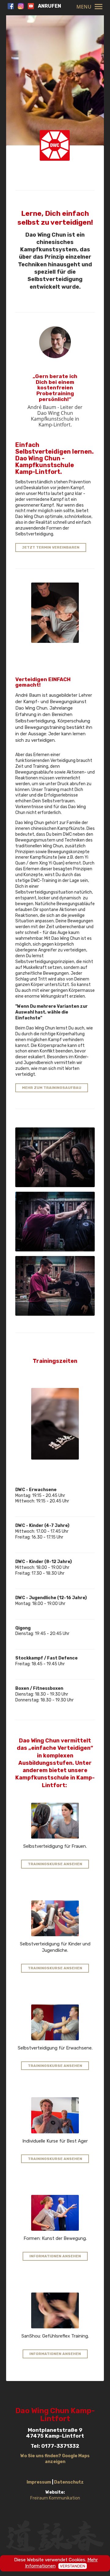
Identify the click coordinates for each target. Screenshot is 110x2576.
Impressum (39, 2482)
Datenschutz (69, 2482)
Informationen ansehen (55, 2256)
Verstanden (73, 2566)
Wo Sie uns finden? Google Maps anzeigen (55, 2459)
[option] (55, 92)
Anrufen (50, 6)
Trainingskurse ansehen (55, 1864)
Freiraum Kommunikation (55, 2498)
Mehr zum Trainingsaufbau (52, 1088)
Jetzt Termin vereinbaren (51, 547)
